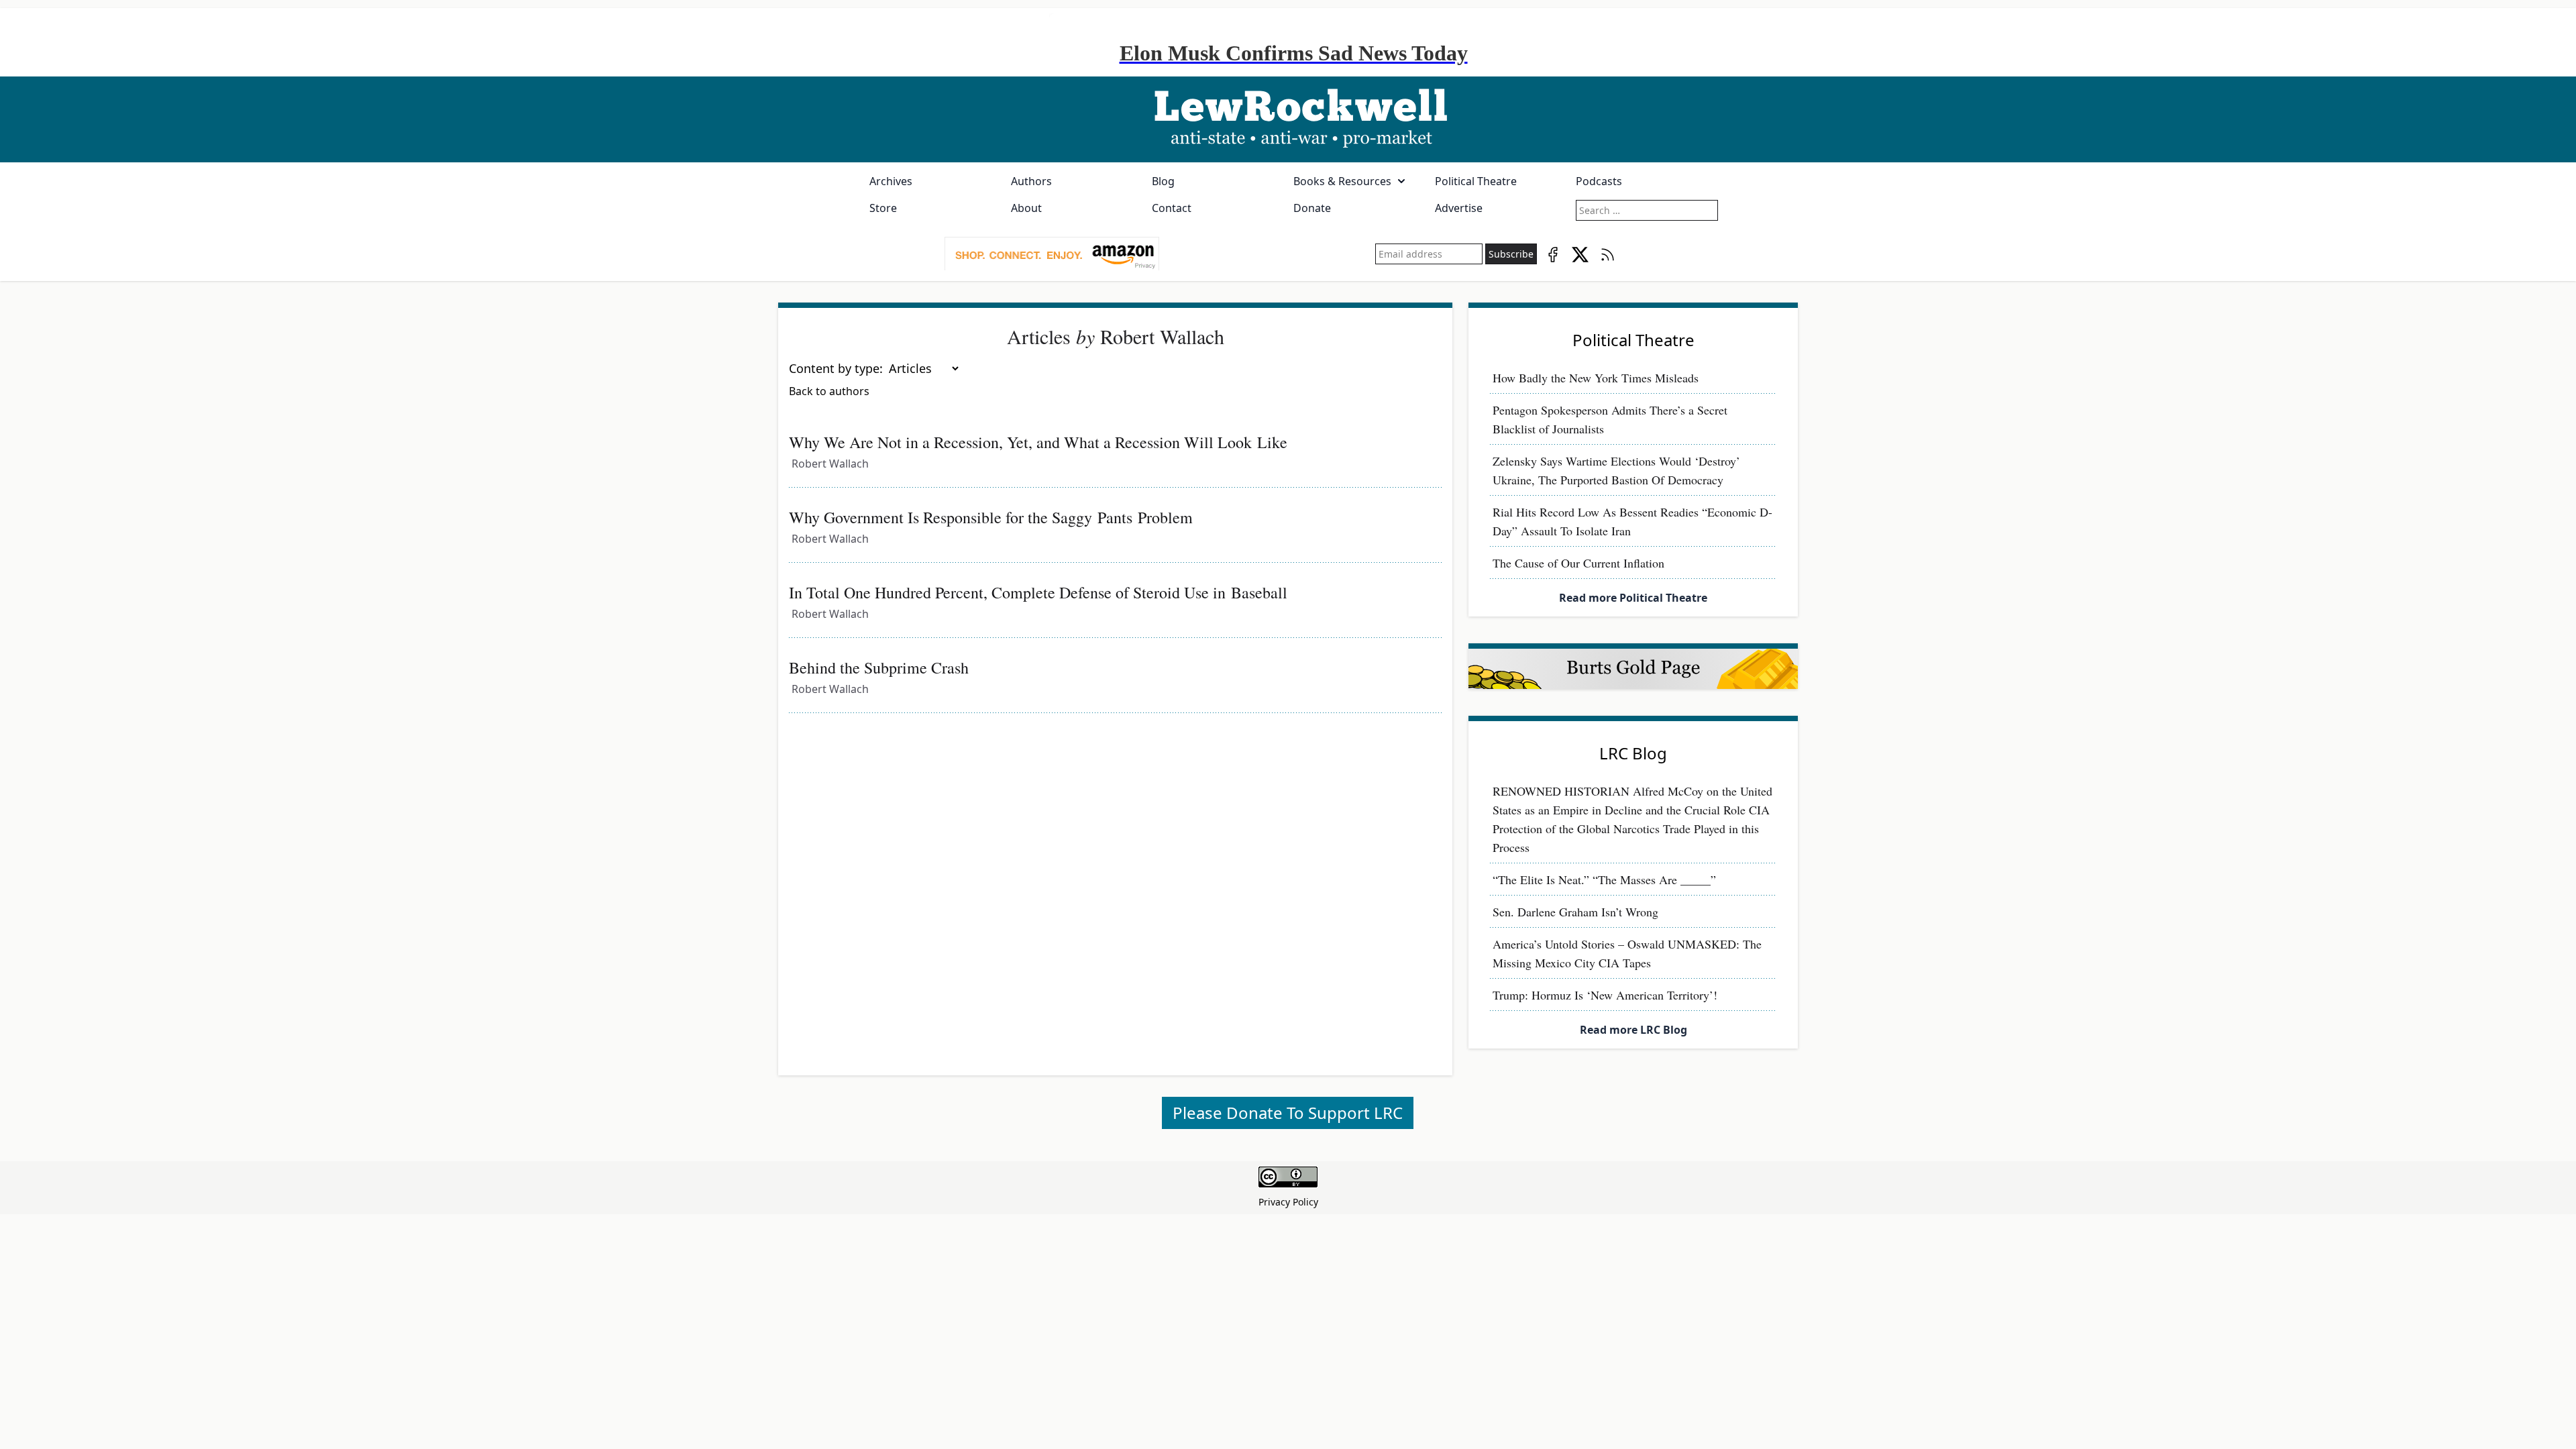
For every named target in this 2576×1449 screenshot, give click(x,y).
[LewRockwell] (1288, 119)
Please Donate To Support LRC (1288, 1113)
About (1026, 208)
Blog (1163, 181)
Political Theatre (1476, 181)
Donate (1312, 208)
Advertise (1459, 208)
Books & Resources (1342, 181)
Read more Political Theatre (1633, 598)
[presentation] (1052, 254)
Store (883, 208)
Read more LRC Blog (1633, 1030)
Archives (891, 181)
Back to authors (829, 391)
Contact (1172, 208)
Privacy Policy (1288, 1202)
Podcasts (1599, 181)
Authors (1031, 181)
